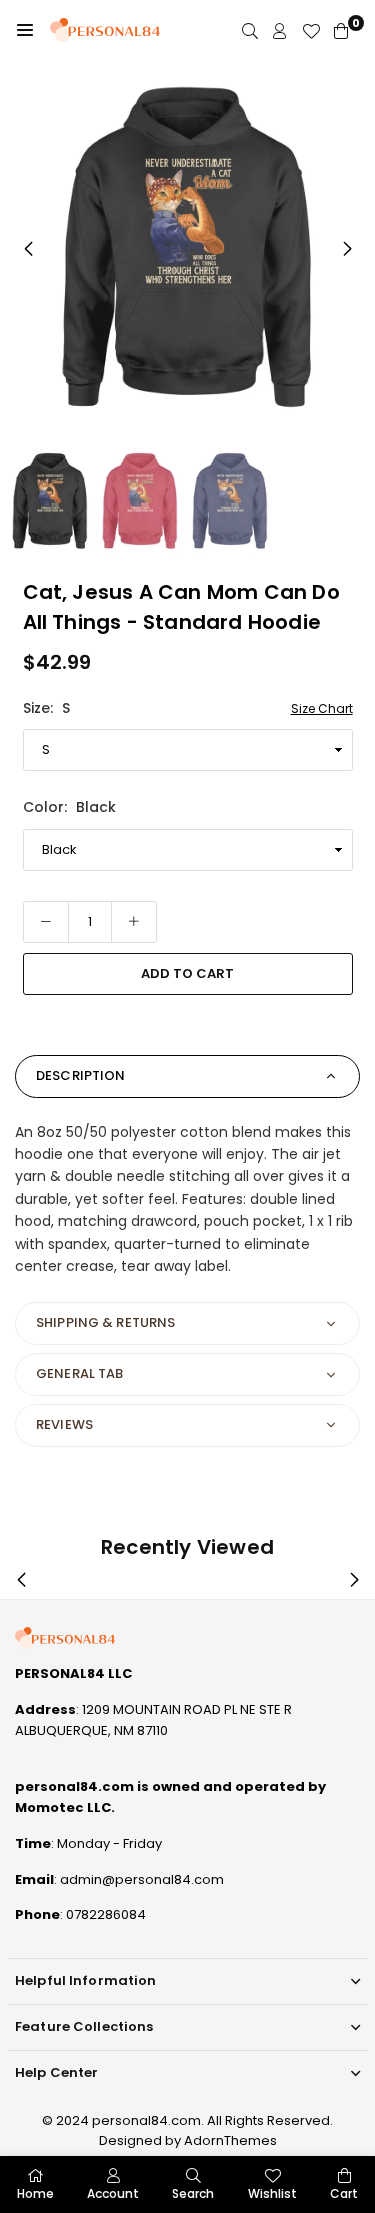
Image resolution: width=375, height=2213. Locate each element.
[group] (187, 247)
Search (193, 2193)
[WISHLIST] (311, 30)
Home (35, 2193)
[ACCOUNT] (280, 30)
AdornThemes (230, 2140)
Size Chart (322, 708)
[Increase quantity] (134, 922)
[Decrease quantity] (46, 922)
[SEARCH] (250, 30)
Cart (344, 2193)
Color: (69, 807)
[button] (25, 30)
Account (113, 2193)
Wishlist (272, 2193)
